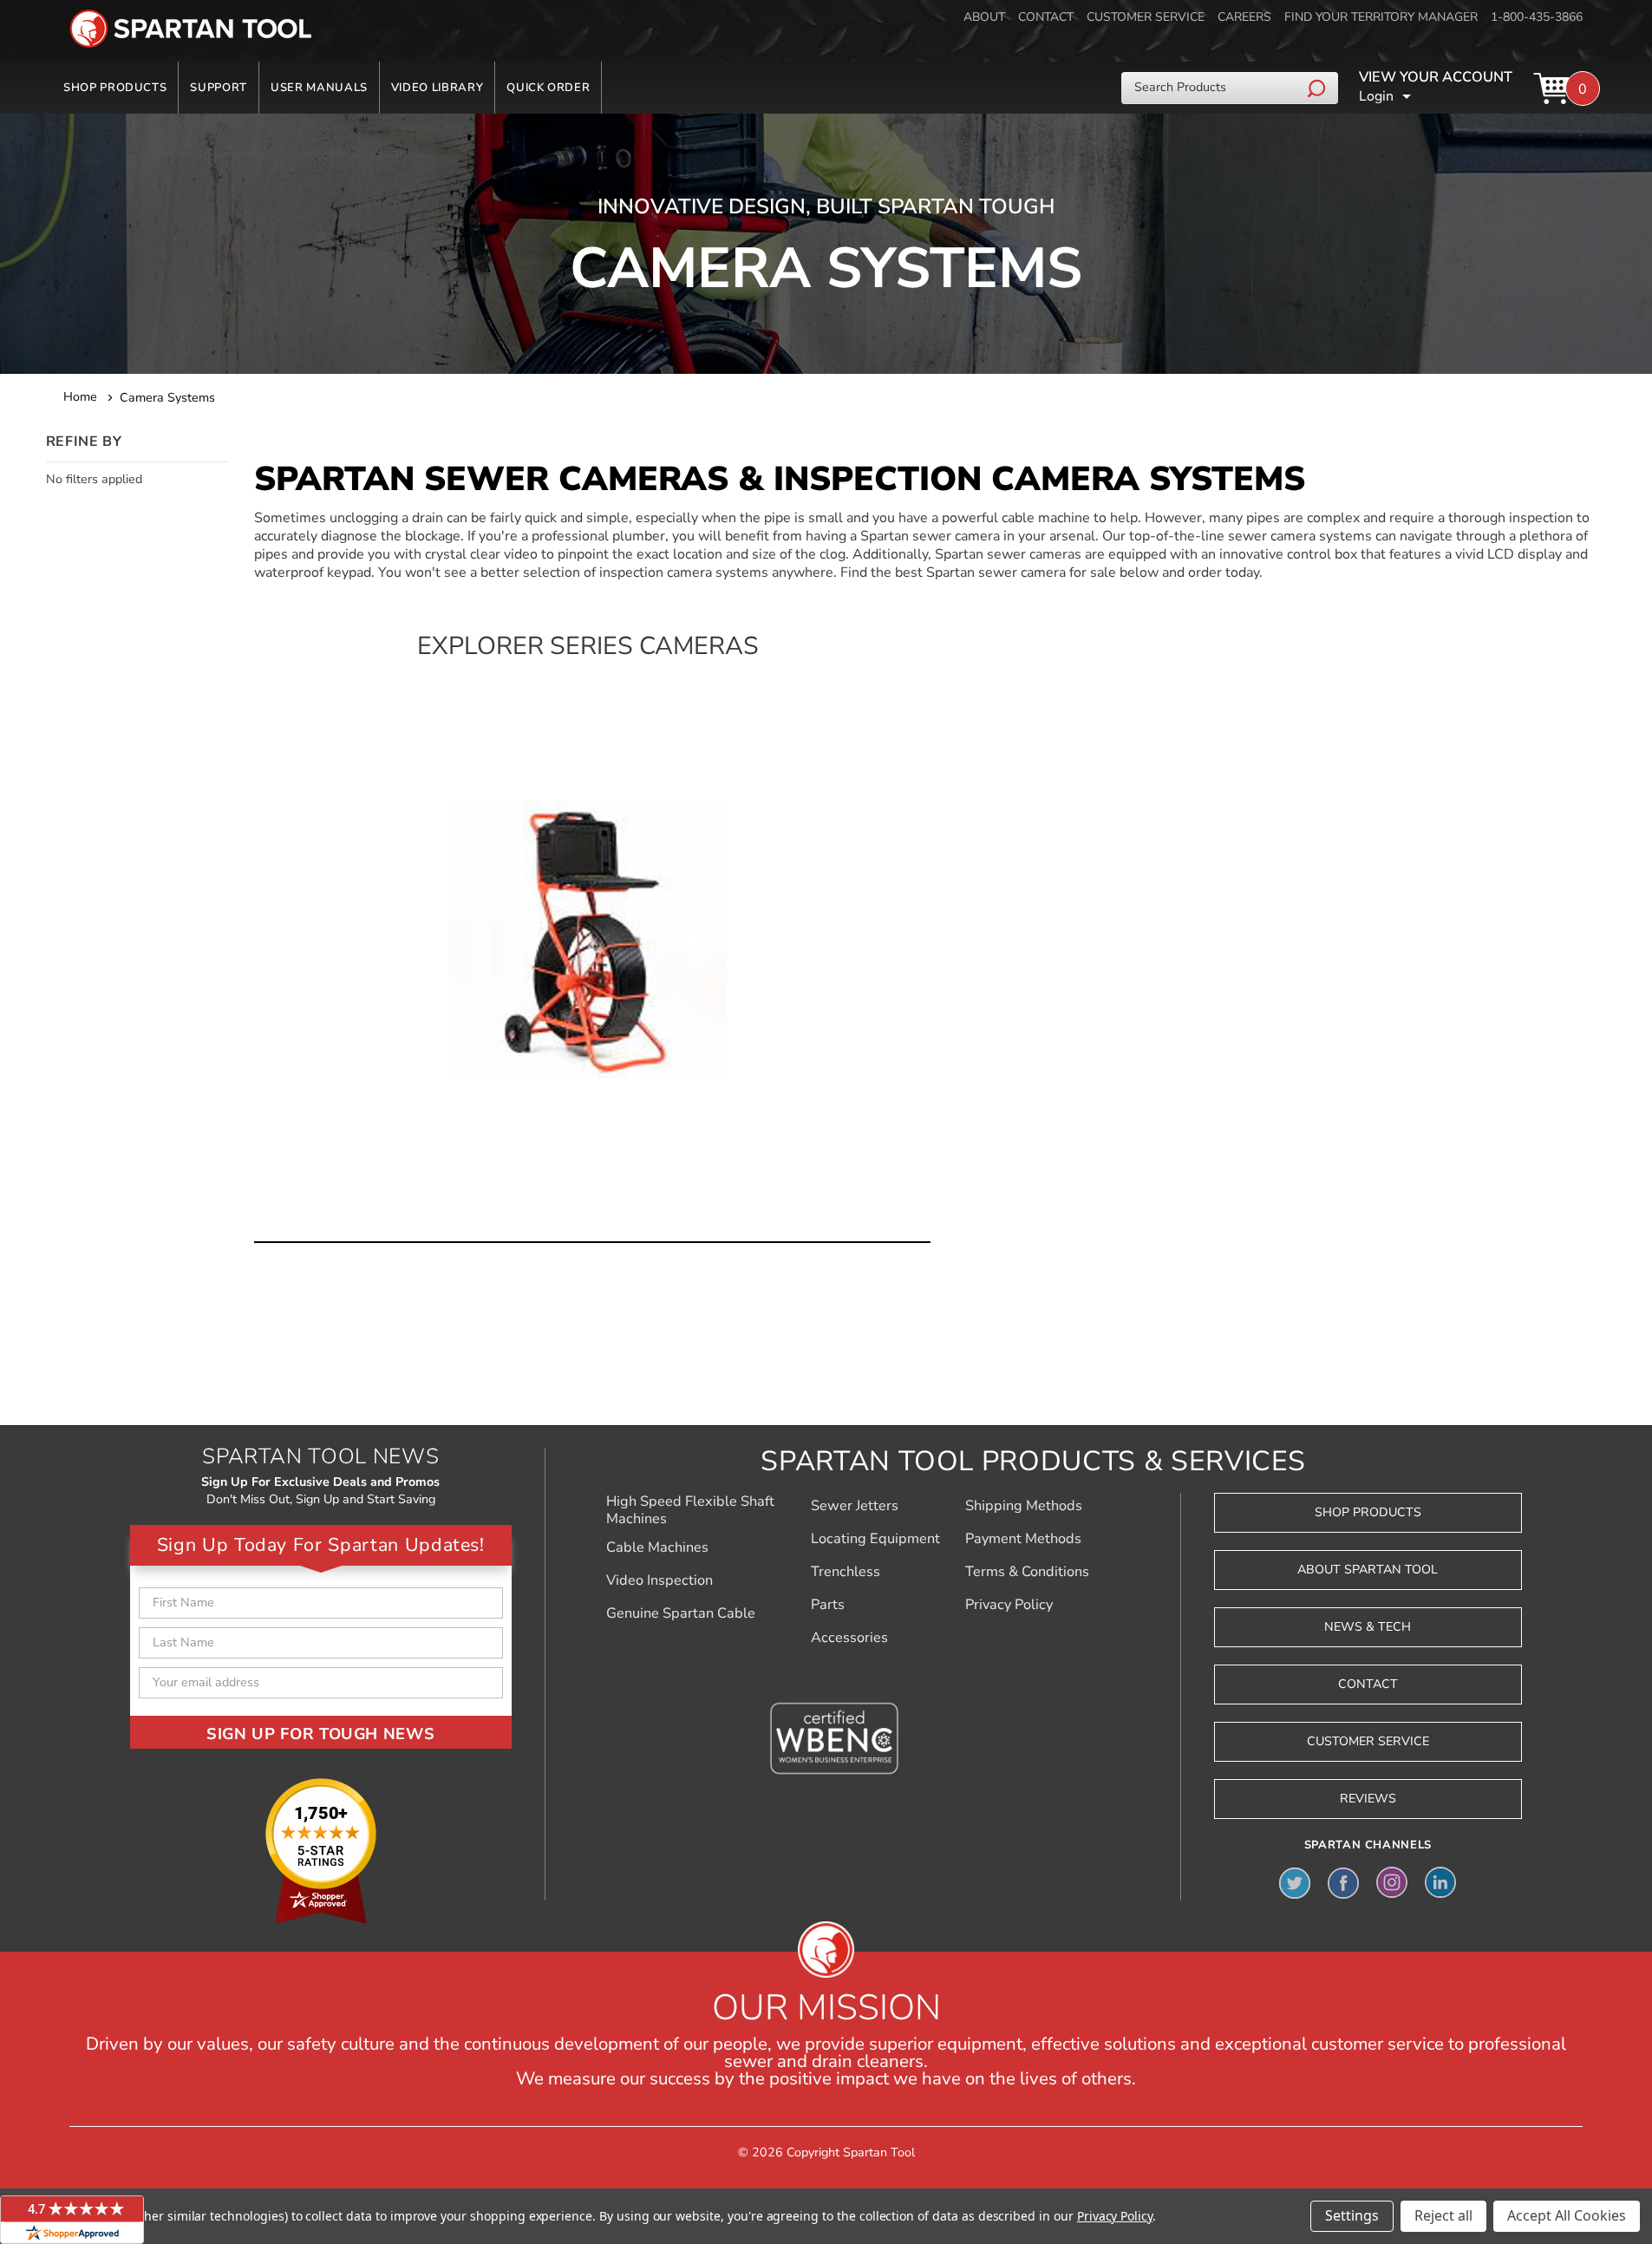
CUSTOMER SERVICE (1146, 17)
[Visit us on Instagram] (1392, 1882)
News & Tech (1368, 1627)
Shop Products (115, 88)
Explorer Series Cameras (588, 647)
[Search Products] (1319, 88)
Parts (828, 1605)
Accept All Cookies (1567, 2215)
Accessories (849, 1638)
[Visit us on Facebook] (1343, 1882)
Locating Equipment (875, 1539)
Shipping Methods (1024, 1506)
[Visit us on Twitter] (1295, 1882)
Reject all (1443, 2215)
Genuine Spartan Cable (681, 1613)
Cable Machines (657, 1547)
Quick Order (548, 88)
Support (219, 88)
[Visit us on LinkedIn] (1440, 1882)
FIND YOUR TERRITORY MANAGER (1381, 17)
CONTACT (1046, 17)
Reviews (1368, 1799)
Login (1376, 96)
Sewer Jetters (855, 1506)
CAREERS (1244, 17)
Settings (1352, 2215)
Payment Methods (1023, 1539)
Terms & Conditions (1027, 1572)
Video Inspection (659, 1580)
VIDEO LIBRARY (437, 88)
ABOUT (984, 17)
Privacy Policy (1009, 1605)
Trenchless (846, 1572)
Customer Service (1368, 1741)
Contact (1368, 1684)
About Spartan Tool (1368, 1570)
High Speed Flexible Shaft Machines (690, 1510)
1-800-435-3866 (1537, 17)
